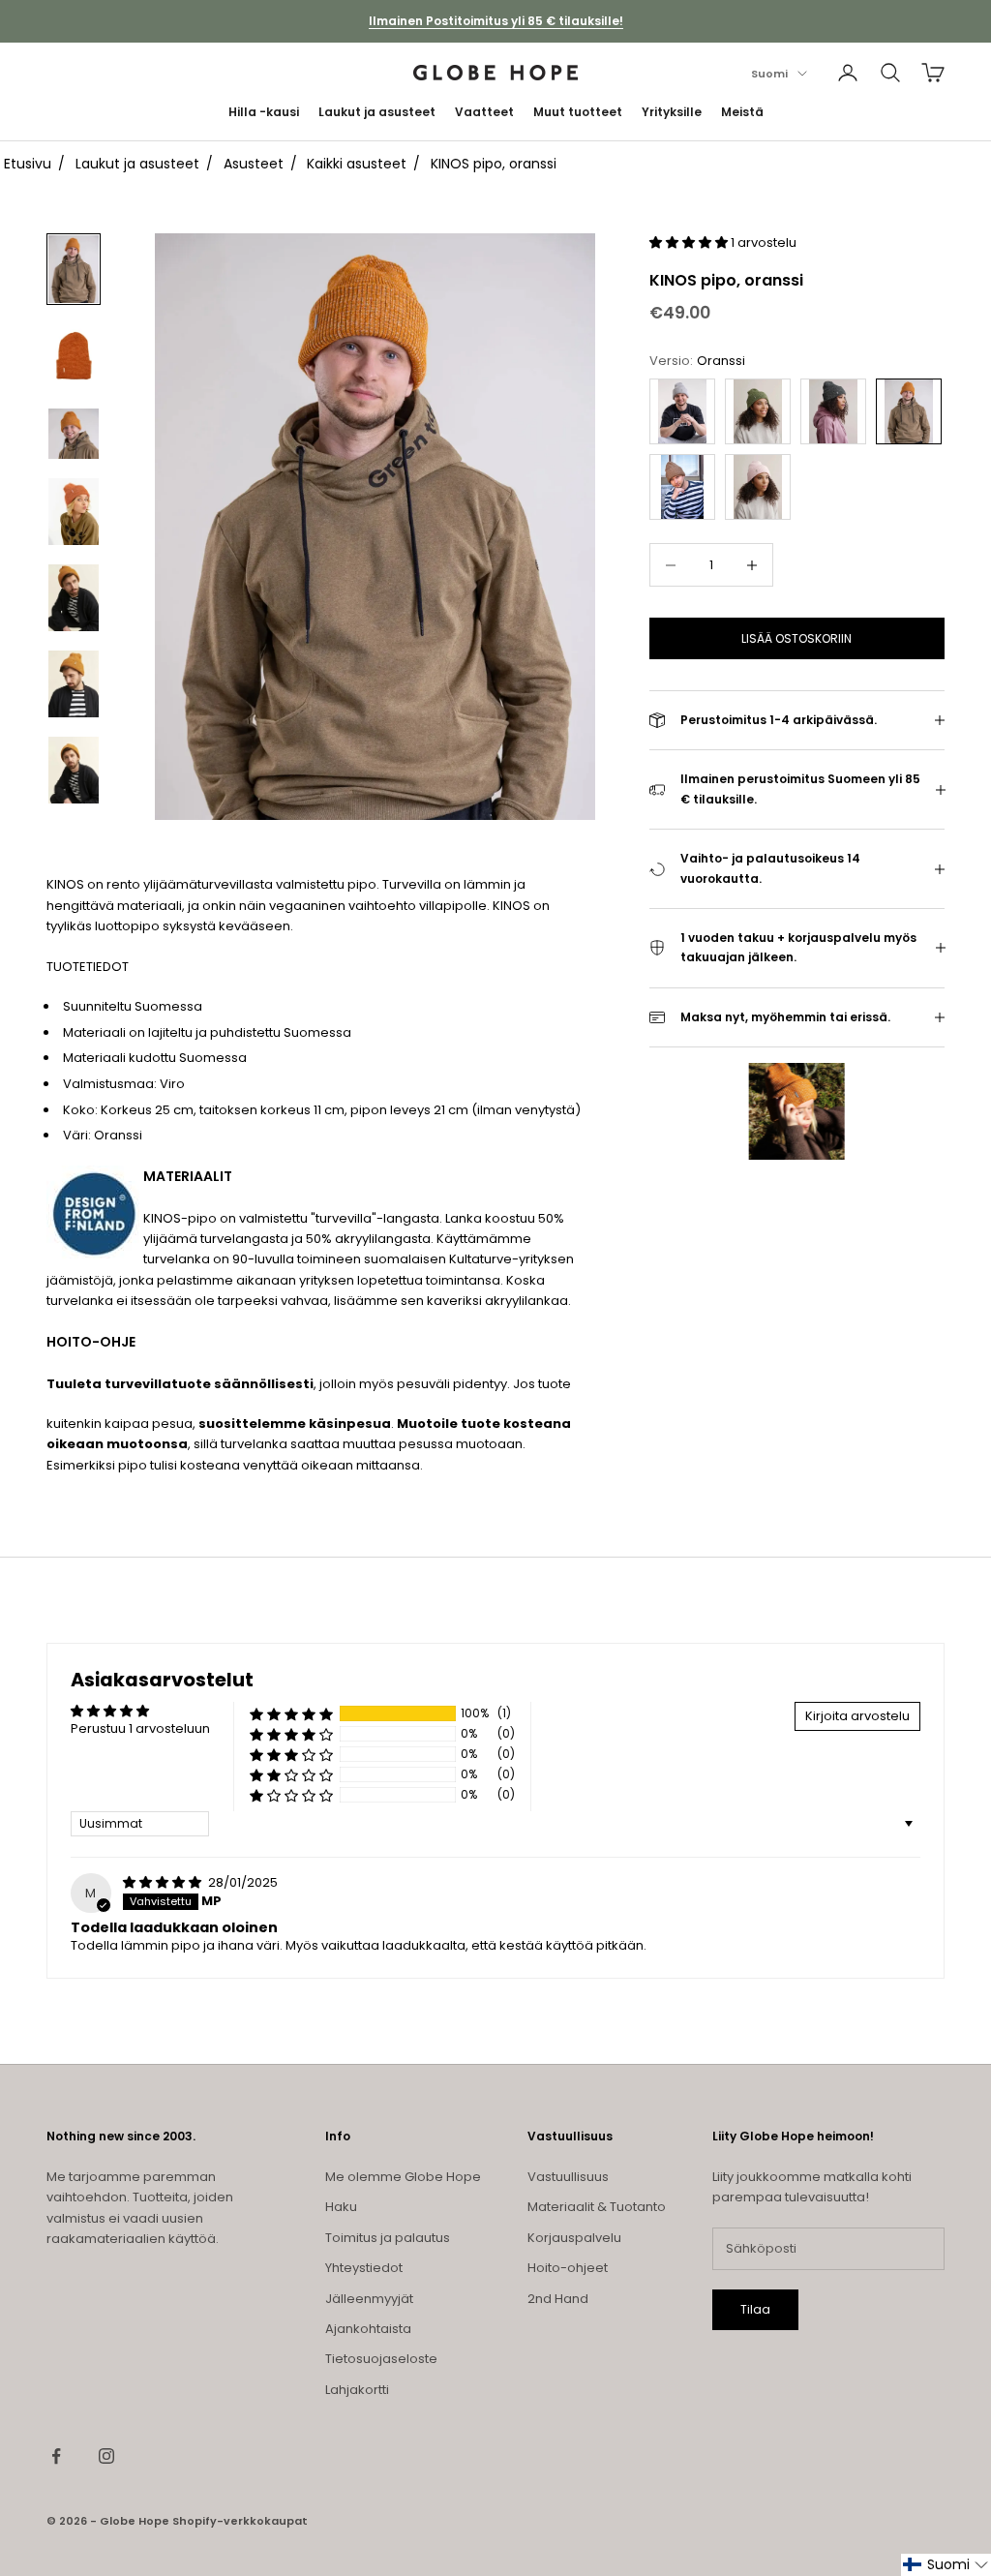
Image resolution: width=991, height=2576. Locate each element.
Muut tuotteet (578, 112)
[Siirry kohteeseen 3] (74, 434)
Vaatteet (484, 112)
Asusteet (254, 164)
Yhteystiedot (364, 2268)
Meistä (742, 112)
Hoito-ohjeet (568, 2268)
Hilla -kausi (264, 112)
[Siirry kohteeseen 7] (74, 770)
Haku (341, 2207)
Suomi (769, 74)
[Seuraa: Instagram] (106, 2456)
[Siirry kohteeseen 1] (74, 269)
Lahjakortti (357, 2390)
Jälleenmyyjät (369, 2299)
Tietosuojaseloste (381, 2359)
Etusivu (28, 164)
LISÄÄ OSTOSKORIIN (796, 638)
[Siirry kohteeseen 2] (74, 356)
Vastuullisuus (568, 2177)
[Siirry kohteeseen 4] (74, 512)
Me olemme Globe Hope (403, 2177)
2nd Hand (558, 2299)
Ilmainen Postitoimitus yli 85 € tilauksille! (496, 21)
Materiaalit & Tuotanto (597, 2207)
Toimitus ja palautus (388, 2238)
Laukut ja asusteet (377, 112)
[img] (164, 1882)
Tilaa (755, 2309)
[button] (690, 242)
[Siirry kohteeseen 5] (74, 598)
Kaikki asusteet (357, 164)
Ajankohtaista (368, 2329)
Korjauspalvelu (574, 2238)
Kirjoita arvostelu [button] (857, 1716)
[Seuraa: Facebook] (56, 2456)
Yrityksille (672, 112)
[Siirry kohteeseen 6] (74, 684)
